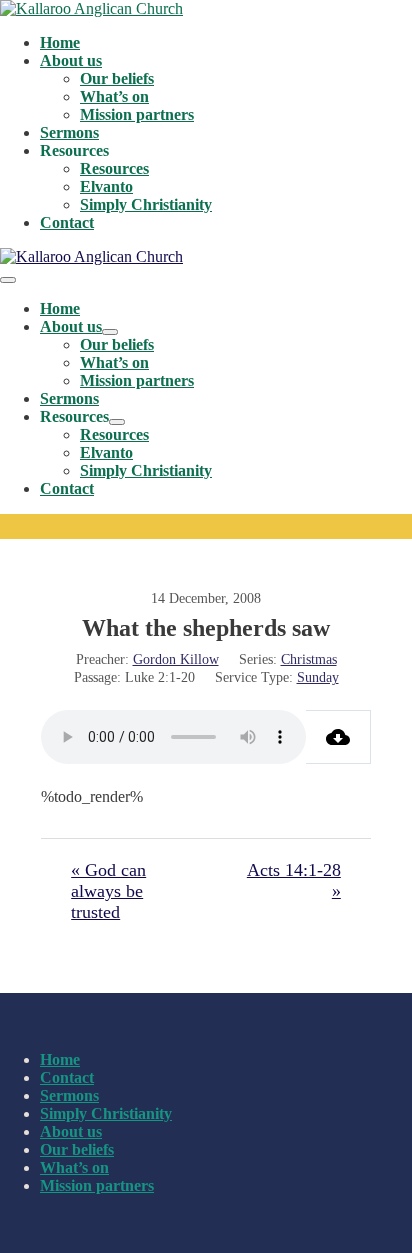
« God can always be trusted (108, 891)
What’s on (114, 96)
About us (71, 60)
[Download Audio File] (338, 737)
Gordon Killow (176, 659)
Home (60, 42)
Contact (67, 222)
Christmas (309, 659)
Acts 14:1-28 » (294, 880)
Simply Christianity (146, 204)
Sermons (69, 132)
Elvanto (106, 186)
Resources (114, 168)
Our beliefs (117, 78)
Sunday (318, 677)
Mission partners (137, 114)
